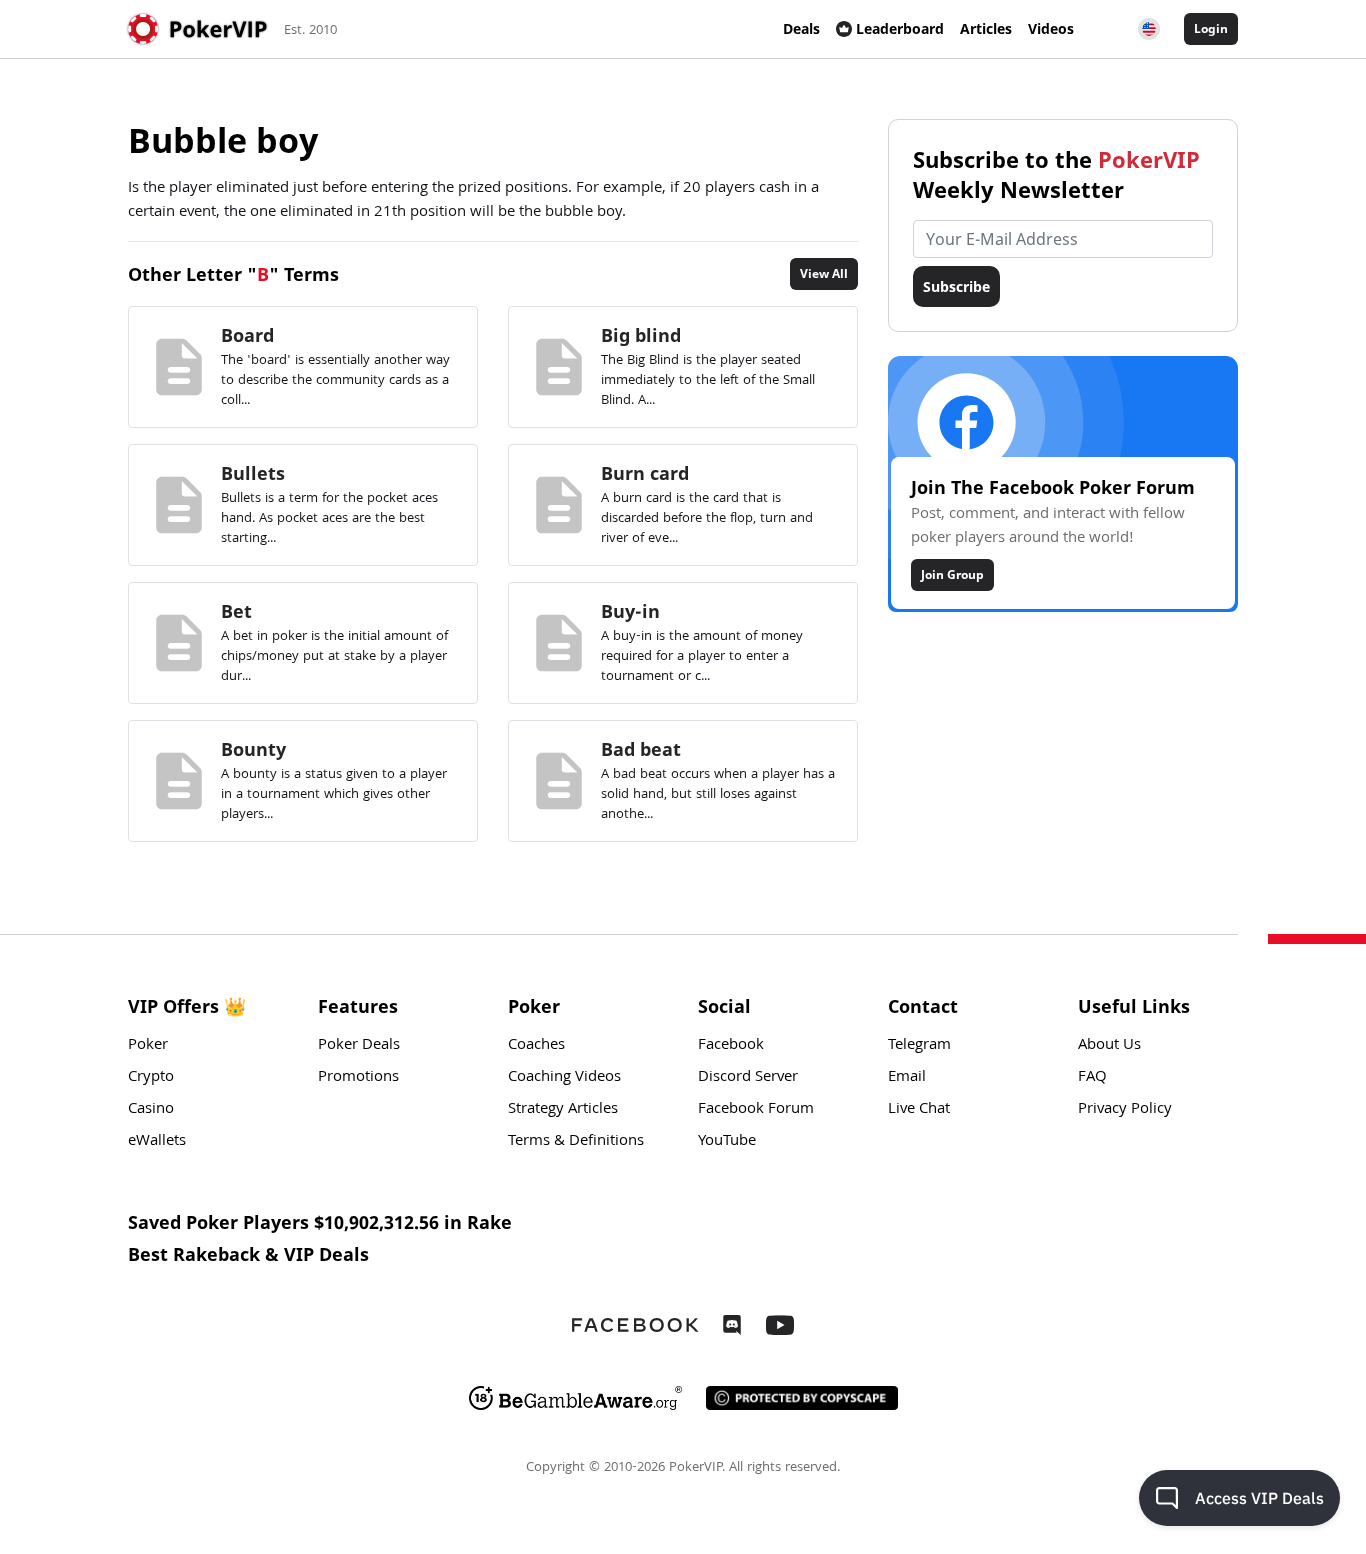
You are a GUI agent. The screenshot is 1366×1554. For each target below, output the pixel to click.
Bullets (253, 473)
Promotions (358, 1078)
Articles (986, 28)
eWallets (157, 1142)
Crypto (151, 1078)
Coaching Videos (564, 1078)
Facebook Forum (756, 1110)
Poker (148, 1046)
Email (907, 1078)
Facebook (731, 1046)
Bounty (253, 749)
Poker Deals (359, 1046)
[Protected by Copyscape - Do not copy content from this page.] (802, 1398)
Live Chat (919, 1110)
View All (824, 273)
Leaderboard (900, 28)
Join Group (952, 574)
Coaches (536, 1046)
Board (247, 335)
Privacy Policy (1125, 1110)
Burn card (645, 473)
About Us (1109, 1046)
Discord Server (748, 1078)
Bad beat (641, 749)
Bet (236, 611)
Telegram (919, 1046)
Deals (801, 28)
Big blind (641, 335)
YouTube (727, 1142)
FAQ (1092, 1078)
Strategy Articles (563, 1110)
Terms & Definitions (576, 1142)
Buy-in (630, 611)
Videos (1051, 28)
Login (1211, 28)
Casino (151, 1110)
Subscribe (956, 286)
